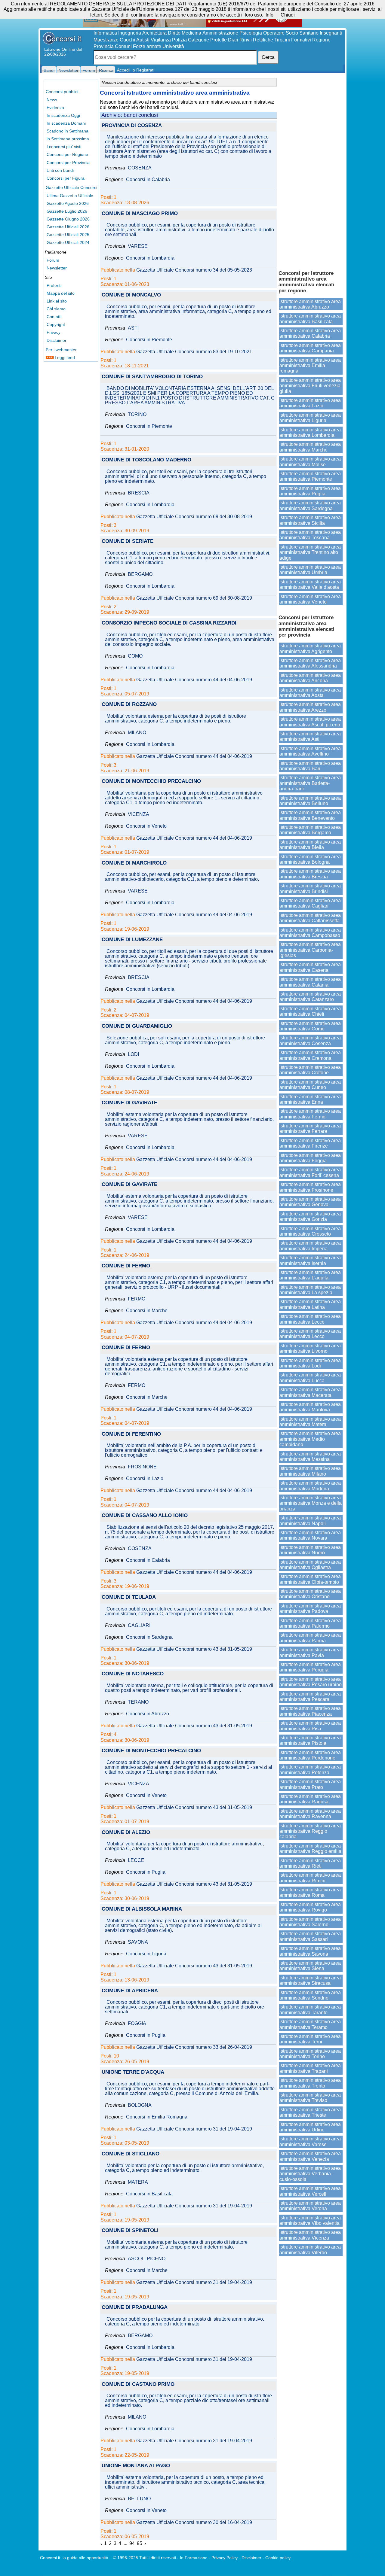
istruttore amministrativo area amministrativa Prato (310, 1784)
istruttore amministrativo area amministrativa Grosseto (310, 1231)
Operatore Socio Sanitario (291, 33)
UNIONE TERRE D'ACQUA (133, 2072)
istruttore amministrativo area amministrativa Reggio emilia (310, 1849)
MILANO (137, 733)
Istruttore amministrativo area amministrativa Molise (310, 462)
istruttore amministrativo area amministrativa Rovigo (310, 1907)
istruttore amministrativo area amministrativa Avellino (310, 751)
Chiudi (288, 15)
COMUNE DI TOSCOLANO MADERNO (146, 460)
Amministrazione (220, 33)
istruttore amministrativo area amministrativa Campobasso (310, 933)
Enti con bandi (60, 170)
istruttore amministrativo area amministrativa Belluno (310, 801)
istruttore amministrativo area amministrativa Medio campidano (310, 1439)
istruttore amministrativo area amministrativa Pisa (310, 1726)
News (52, 100)
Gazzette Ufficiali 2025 (68, 235)
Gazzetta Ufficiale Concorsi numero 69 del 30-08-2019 (194, 517)
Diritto (174, 33)
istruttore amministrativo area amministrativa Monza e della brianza (311, 1503)
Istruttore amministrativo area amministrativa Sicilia (310, 520)
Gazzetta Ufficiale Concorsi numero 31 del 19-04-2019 (194, 2129)
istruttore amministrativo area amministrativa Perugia (310, 1667)
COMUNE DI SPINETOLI (130, 2231)
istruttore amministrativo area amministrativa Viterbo (310, 2250)
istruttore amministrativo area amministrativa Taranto (310, 2010)
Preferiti (54, 285)
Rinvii (246, 40)
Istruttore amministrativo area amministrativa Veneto (310, 599)
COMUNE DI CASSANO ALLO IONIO (145, 1516)
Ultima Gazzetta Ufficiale (70, 196)
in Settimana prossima (68, 139)
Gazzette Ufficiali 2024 (68, 242)
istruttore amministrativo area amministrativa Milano (310, 1471)
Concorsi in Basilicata (149, 2194)
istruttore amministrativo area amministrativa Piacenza (310, 1711)
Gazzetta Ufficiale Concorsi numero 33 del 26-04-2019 (194, 2047)
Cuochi (127, 40)
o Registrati (143, 70)
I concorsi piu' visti (64, 147)
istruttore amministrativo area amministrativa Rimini (310, 1878)
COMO (135, 656)
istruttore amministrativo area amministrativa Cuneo (310, 1085)
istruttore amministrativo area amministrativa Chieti (310, 1011)
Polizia (179, 40)
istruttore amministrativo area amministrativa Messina (310, 1457)
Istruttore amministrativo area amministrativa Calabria (310, 333)
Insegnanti (331, 33)
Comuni (123, 46)
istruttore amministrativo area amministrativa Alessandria (310, 663)
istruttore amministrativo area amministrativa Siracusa (310, 1980)
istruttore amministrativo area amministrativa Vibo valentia (310, 2220)
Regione (321, 40)
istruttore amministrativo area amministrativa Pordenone (310, 1755)
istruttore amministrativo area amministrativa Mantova (310, 1407)
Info (269, 15)
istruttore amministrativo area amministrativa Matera (310, 1422)
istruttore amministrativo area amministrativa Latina (310, 1304)
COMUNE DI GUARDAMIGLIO (137, 1026)
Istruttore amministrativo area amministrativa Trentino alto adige (310, 552)
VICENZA (139, 814)
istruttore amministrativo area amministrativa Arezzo (310, 707)
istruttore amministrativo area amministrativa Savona (310, 1951)
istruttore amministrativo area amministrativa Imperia (310, 1246)
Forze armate (147, 46)
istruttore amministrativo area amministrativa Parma (310, 1638)
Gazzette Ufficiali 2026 (68, 227)
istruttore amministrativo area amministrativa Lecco (310, 1334)
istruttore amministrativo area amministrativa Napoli (310, 1521)
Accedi (123, 70)
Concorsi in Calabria (148, 180)
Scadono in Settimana (68, 131)
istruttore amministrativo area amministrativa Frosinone (310, 1187)
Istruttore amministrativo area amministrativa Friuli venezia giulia (310, 386)
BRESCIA (139, 493)
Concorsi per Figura (66, 178)
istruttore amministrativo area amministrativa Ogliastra (310, 1565)
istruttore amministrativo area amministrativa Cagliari (310, 903)
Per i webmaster (61, 350)
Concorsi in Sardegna (149, 1637)
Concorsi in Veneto (146, 826)
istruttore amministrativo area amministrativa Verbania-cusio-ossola (310, 2174)
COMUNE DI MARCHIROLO (134, 863)
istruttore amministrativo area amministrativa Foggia (310, 1158)
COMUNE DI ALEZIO (126, 1833)
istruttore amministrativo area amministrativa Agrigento (310, 648)
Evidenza (55, 108)
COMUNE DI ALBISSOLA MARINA (142, 1909)
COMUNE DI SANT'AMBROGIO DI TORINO (152, 377)
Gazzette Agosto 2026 (68, 203)
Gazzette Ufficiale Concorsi (71, 187)
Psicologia (251, 33)
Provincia (104, 46)
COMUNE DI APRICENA (130, 1991)
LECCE (136, 1860)
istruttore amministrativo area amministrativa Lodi (310, 1363)
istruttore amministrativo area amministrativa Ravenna (310, 1814)
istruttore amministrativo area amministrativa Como (310, 1026)
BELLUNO (139, 2499)
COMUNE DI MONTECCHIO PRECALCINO (151, 782)
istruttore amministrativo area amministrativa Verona (310, 2206)
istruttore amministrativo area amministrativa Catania (310, 982)
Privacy (54, 332)
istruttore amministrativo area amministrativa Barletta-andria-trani (310, 783)
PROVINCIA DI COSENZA (132, 126)
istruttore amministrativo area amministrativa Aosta (310, 693)
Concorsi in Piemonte (149, 340)
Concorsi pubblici (62, 92)
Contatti (54, 317)
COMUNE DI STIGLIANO (131, 2154)
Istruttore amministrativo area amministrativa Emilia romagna (310, 366)
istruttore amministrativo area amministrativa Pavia (310, 1652)
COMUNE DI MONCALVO (131, 295)
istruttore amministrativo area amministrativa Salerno (310, 1922)
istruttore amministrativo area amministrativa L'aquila (310, 1275)
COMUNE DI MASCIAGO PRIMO (140, 214)
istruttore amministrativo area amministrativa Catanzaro (310, 997)
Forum (53, 260)
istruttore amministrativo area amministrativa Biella (310, 845)
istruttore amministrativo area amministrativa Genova (310, 1202)
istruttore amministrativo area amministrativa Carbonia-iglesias (310, 950)
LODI (133, 1054)
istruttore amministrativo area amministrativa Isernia (310, 1260)
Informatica (105, 33)
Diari (233, 40)
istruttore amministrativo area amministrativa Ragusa (310, 1799)
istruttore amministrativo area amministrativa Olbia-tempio (310, 1579)
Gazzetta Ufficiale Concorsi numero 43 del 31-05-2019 (194, 1649)
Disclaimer (57, 340)
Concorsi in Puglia (146, 1872)
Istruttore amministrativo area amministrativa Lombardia (310, 432)
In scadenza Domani (66, 123)
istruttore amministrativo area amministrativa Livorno (310, 1348)
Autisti (143, 40)
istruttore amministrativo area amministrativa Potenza (310, 1770)
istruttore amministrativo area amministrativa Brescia (310, 874)
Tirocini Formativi (293, 40)
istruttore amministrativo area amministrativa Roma (310, 1892)
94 (132, 2543)
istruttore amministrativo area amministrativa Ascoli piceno (310, 722)
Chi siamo (56, 309)
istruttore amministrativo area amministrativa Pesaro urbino (311, 1682)
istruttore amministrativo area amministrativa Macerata (310, 1392)
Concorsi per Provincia (68, 163)
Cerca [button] (268, 57)
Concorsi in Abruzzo (148, 1714)
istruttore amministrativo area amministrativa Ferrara (310, 1128)
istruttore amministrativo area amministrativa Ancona (310, 678)
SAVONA (138, 1942)
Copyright (56, 324)
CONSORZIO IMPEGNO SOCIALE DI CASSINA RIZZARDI (169, 623)
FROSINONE (142, 1467)
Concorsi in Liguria (146, 1954)
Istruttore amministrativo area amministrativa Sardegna (310, 505)
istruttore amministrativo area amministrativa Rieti (310, 1863)
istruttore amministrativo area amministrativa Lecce (310, 1319)
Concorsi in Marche (147, 1311)
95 (140, 2543)
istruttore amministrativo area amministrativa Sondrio (310, 1995)
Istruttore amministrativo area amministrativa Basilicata (310, 319)
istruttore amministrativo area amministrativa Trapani (310, 2068)
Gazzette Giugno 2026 (68, 219)
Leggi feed (64, 357)
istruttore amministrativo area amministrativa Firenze (310, 1143)
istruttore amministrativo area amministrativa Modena (310, 1486)
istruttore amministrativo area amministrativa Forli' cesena (310, 1172)
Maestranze (106, 40)
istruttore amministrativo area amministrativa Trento (310, 2083)
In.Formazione (194, 2558)
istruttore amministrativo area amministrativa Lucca (310, 1378)
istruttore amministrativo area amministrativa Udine (310, 2127)
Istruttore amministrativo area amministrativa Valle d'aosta (310, 584)
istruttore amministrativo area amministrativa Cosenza (310, 1040)
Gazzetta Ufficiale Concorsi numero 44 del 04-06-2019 (194, 680)
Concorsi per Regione (67, 154)
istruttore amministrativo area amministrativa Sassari (310, 1936)
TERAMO (138, 1702)
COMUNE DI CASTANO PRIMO (138, 2384)
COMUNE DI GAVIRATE (129, 1103)
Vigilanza (161, 40)
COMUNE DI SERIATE (128, 541)
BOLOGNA (140, 2105)
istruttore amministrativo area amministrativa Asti (310, 736)
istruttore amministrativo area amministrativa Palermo (310, 1623)
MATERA (138, 2182)
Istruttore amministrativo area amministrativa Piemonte (310, 476)
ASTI (133, 328)
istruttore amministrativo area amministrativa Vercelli (310, 2191)
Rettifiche (263, 40)
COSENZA (140, 168)
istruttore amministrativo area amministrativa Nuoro (310, 1550)
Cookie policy (278, 2558)
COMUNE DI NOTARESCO (133, 1674)
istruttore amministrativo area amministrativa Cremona (310, 1055)
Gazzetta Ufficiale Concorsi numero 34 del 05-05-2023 (194, 270)
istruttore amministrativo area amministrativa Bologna (310, 859)
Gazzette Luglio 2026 (67, 211)
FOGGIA (137, 2024)
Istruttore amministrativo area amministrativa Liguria (310, 418)
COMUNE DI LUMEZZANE (132, 940)
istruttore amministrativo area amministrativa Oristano (310, 1594)
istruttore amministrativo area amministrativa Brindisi (310, 888)
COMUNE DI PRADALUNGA (135, 2308)
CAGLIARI (139, 1626)
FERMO (137, 1299)
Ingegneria (130, 33)
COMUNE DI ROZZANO (129, 705)
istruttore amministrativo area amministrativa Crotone (310, 1070)
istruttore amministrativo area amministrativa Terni (310, 2039)
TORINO (137, 415)
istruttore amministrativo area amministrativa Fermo (310, 1114)
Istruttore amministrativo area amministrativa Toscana (310, 535)
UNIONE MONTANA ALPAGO (136, 2466)
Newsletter (57, 268)
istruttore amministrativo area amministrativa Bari (310, 766)
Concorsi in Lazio (145, 1479)
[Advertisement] (311, 171)
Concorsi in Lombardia (150, 258)
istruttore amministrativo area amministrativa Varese (310, 2141)
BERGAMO (140, 574)
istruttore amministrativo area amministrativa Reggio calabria (310, 1831)
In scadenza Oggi (63, 115)
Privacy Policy (225, 2558)
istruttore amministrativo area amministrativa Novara (310, 1535)
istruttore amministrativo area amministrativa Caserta (310, 967)
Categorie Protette (207, 40)
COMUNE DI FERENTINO (131, 1434)
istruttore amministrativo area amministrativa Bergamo (310, 830)
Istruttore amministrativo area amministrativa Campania (310, 348)
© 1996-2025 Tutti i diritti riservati (145, 2558)
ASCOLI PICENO (147, 2259)
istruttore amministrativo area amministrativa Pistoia (310, 1740)
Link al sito (57, 301)
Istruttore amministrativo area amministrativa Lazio (310, 403)
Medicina (191, 33)
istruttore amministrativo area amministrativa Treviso (310, 2098)
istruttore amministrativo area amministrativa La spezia (310, 1290)
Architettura (154, 33)
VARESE (138, 246)
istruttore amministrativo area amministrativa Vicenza (310, 2235)
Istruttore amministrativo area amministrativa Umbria (310, 570)
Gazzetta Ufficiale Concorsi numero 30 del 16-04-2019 (194, 2523)
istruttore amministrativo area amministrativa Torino (310, 2054)
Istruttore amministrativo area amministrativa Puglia (310, 491)
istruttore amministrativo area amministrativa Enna (310, 1099)
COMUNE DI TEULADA (129, 1597)
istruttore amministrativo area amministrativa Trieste (310, 2112)
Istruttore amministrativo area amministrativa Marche (310, 447)
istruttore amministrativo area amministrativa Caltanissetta (310, 918)
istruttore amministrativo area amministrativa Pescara (310, 1697)
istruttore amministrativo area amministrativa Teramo (310, 2024)
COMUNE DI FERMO (126, 1266)
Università (173, 46)
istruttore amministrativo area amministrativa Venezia (310, 2156)
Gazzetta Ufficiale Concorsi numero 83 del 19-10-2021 (194, 352)
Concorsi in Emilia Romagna (157, 2117)
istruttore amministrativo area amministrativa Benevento (310, 815)
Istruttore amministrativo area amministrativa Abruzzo (310, 304)
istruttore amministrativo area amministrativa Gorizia (310, 1217)
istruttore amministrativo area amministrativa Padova (310, 1609)
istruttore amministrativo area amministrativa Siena (310, 1966)
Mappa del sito (61, 293)
